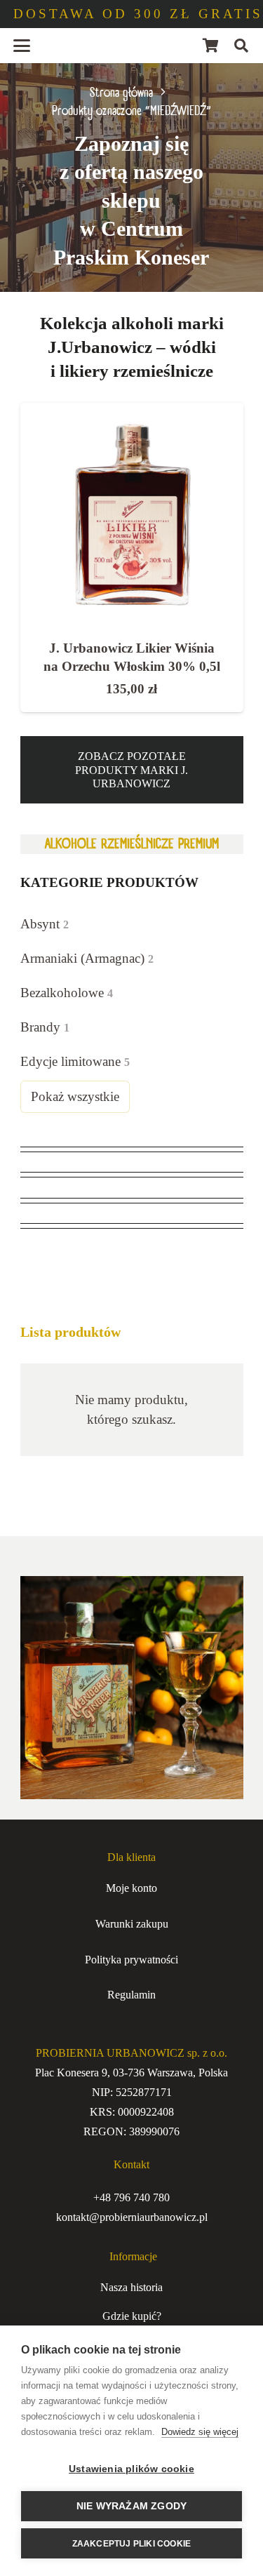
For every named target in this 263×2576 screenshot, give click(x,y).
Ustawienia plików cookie (131, 2469)
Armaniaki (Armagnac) (87, 958)
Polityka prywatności (131, 1960)
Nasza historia (131, 2287)
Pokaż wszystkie (75, 1096)
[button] (22, 46)
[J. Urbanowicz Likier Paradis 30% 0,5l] (132, 514)
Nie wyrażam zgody (131, 2506)
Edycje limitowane (75, 1061)
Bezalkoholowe (67, 993)
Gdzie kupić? (132, 2316)
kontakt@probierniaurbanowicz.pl (132, 2217)
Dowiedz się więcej (200, 2432)
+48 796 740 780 (131, 2197)
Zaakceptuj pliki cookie (132, 2544)
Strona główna (121, 93)
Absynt (45, 924)
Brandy (45, 1027)
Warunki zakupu (132, 1924)
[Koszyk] (210, 46)
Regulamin (131, 1995)
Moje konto (131, 1888)
